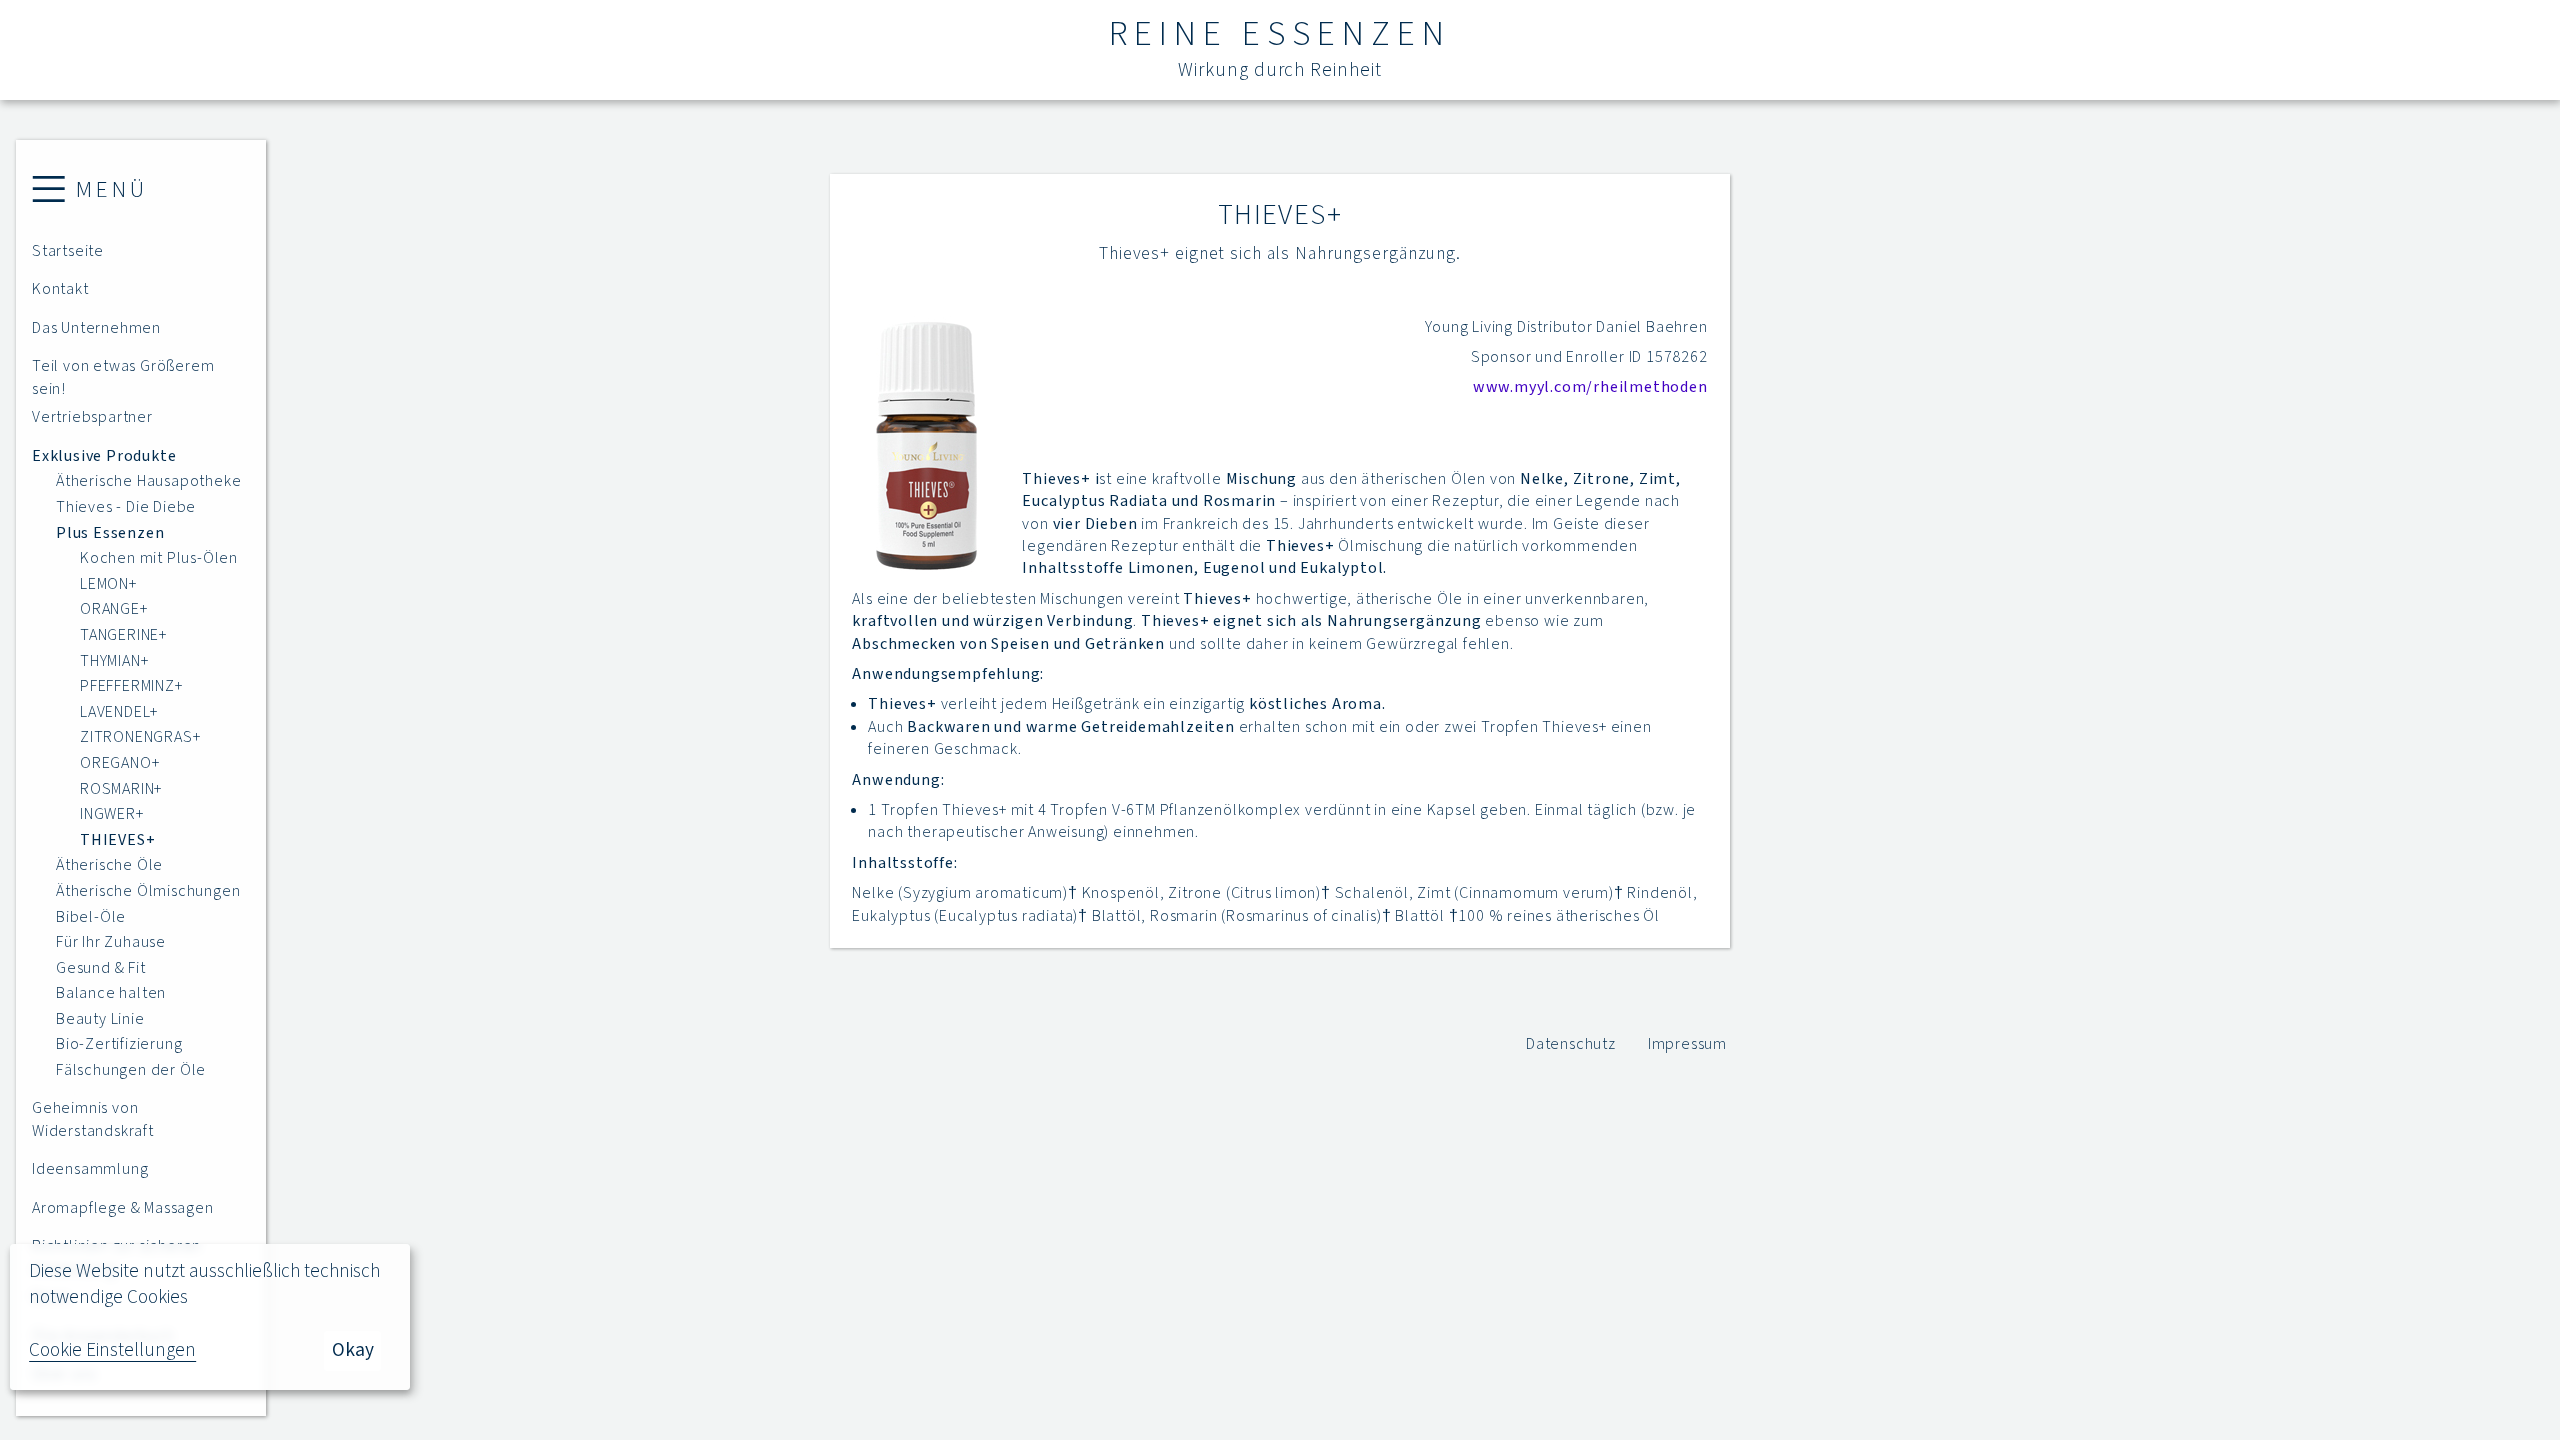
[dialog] (210, 1317)
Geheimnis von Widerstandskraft (93, 1119)
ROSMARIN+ (121, 789)
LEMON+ (108, 584)
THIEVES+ (117, 840)
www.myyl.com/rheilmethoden (1590, 387)
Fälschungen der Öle (131, 1070)
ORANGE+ (114, 609)
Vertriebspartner (92, 417)
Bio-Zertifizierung (119, 1044)
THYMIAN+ (114, 661)
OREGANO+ (119, 763)
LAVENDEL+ (119, 712)
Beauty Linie (100, 1019)
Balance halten (111, 993)
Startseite (68, 251)
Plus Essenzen (110, 533)
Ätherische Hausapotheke (148, 481)
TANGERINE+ (123, 635)
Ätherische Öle (109, 865)
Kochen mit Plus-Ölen (159, 558)
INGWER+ (112, 814)
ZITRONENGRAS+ (140, 737)
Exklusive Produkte (104, 456)
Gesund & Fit (101, 968)
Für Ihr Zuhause (111, 942)
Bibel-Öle (91, 917)
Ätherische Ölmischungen (148, 891)
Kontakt (60, 289)
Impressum (1687, 1044)
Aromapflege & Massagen (123, 1208)
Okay (353, 1350)
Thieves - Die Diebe (126, 507)
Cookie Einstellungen (112, 1350)
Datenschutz (1571, 1044)
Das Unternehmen (96, 328)
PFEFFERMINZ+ (131, 686)
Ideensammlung (90, 1169)
